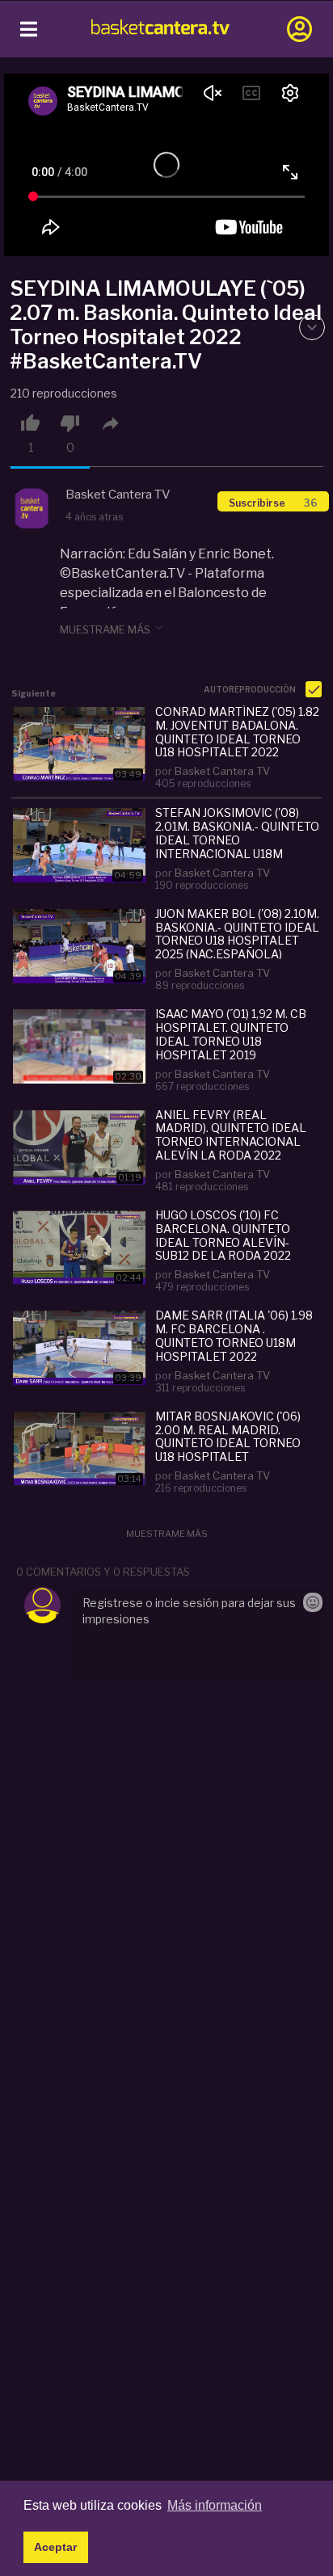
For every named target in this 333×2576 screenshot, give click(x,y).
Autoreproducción (251, 689)
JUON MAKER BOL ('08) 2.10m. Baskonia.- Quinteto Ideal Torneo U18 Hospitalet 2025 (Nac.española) (237, 933)
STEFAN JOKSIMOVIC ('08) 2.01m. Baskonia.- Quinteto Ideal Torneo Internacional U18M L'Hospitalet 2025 (237, 832)
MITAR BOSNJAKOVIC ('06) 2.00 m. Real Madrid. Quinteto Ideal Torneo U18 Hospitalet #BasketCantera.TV (228, 1436)
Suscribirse (273, 503)
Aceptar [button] (55, 2547)
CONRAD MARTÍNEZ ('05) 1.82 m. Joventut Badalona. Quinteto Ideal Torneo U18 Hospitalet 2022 (237, 731)
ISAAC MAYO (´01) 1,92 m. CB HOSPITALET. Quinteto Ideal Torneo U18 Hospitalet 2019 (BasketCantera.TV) (231, 1033)
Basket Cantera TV (222, 771)
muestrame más (112, 629)
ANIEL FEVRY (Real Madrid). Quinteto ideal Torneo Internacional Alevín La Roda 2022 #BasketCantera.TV (231, 1134)
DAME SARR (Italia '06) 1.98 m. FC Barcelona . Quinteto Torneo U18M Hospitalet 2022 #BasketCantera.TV (234, 1335)
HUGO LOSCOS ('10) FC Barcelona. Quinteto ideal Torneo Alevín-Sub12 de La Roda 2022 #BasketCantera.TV (223, 1235)
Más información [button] (215, 2505)
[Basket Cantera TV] (32, 509)
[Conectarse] (299, 29)
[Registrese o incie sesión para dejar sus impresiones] (198, 1635)
